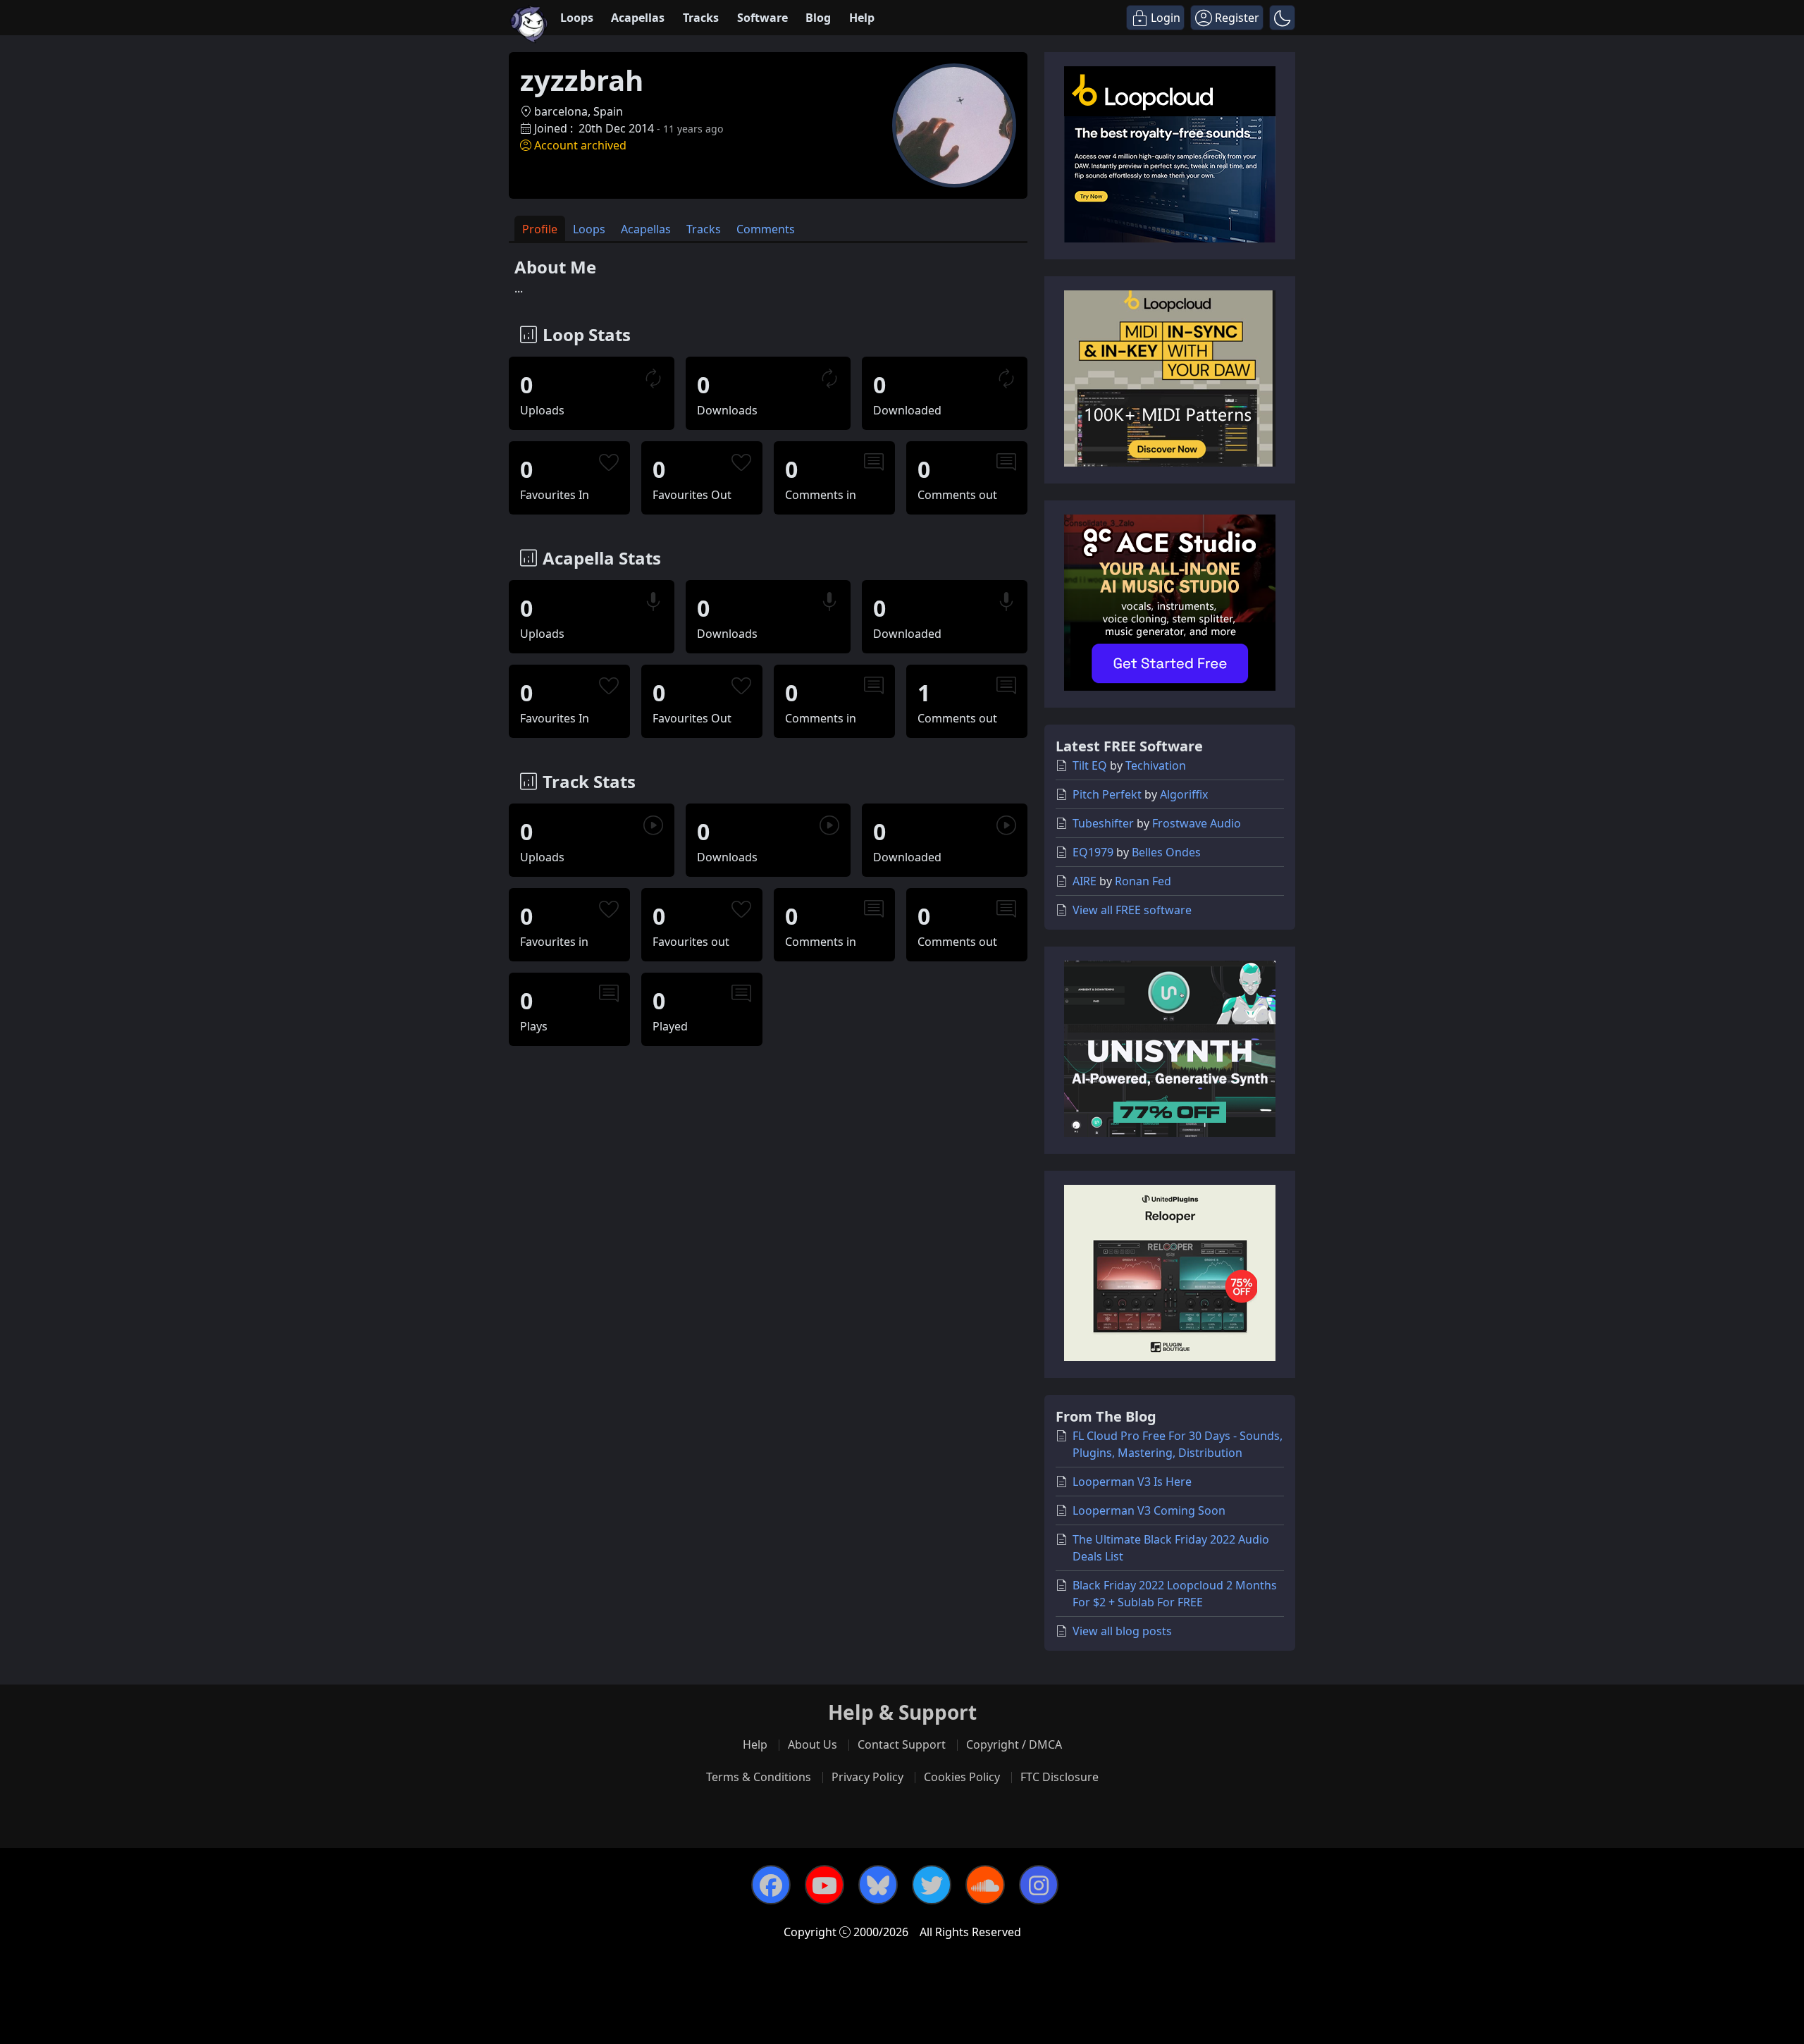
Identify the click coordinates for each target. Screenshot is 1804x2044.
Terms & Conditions (759, 1777)
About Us (813, 1744)
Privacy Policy (867, 1777)
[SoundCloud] (985, 1885)
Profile (540, 229)
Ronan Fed (1143, 881)
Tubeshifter (1103, 823)
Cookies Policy (962, 1777)
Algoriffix (1184, 794)
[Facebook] (771, 1885)
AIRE (1085, 881)
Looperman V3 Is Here (1132, 1482)
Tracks (701, 18)
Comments (766, 229)
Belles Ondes (1166, 852)
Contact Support (902, 1744)
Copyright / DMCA (1014, 1744)
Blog (818, 18)
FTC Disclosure (1059, 1777)
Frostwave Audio (1197, 823)
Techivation (1156, 765)
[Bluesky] (878, 1885)
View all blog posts (1122, 1631)
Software (762, 18)
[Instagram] (1039, 1885)
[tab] (540, 229)
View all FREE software (1132, 910)
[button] (1282, 18)
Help (862, 18)
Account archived (580, 145)
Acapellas (638, 18)
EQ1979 (1093, 852)
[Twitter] (932, 1885)
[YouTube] (824, 1885)
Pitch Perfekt (1107, 794)
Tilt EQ (1090, 765)
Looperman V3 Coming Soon (1149, 1510)
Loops (577, 18)
